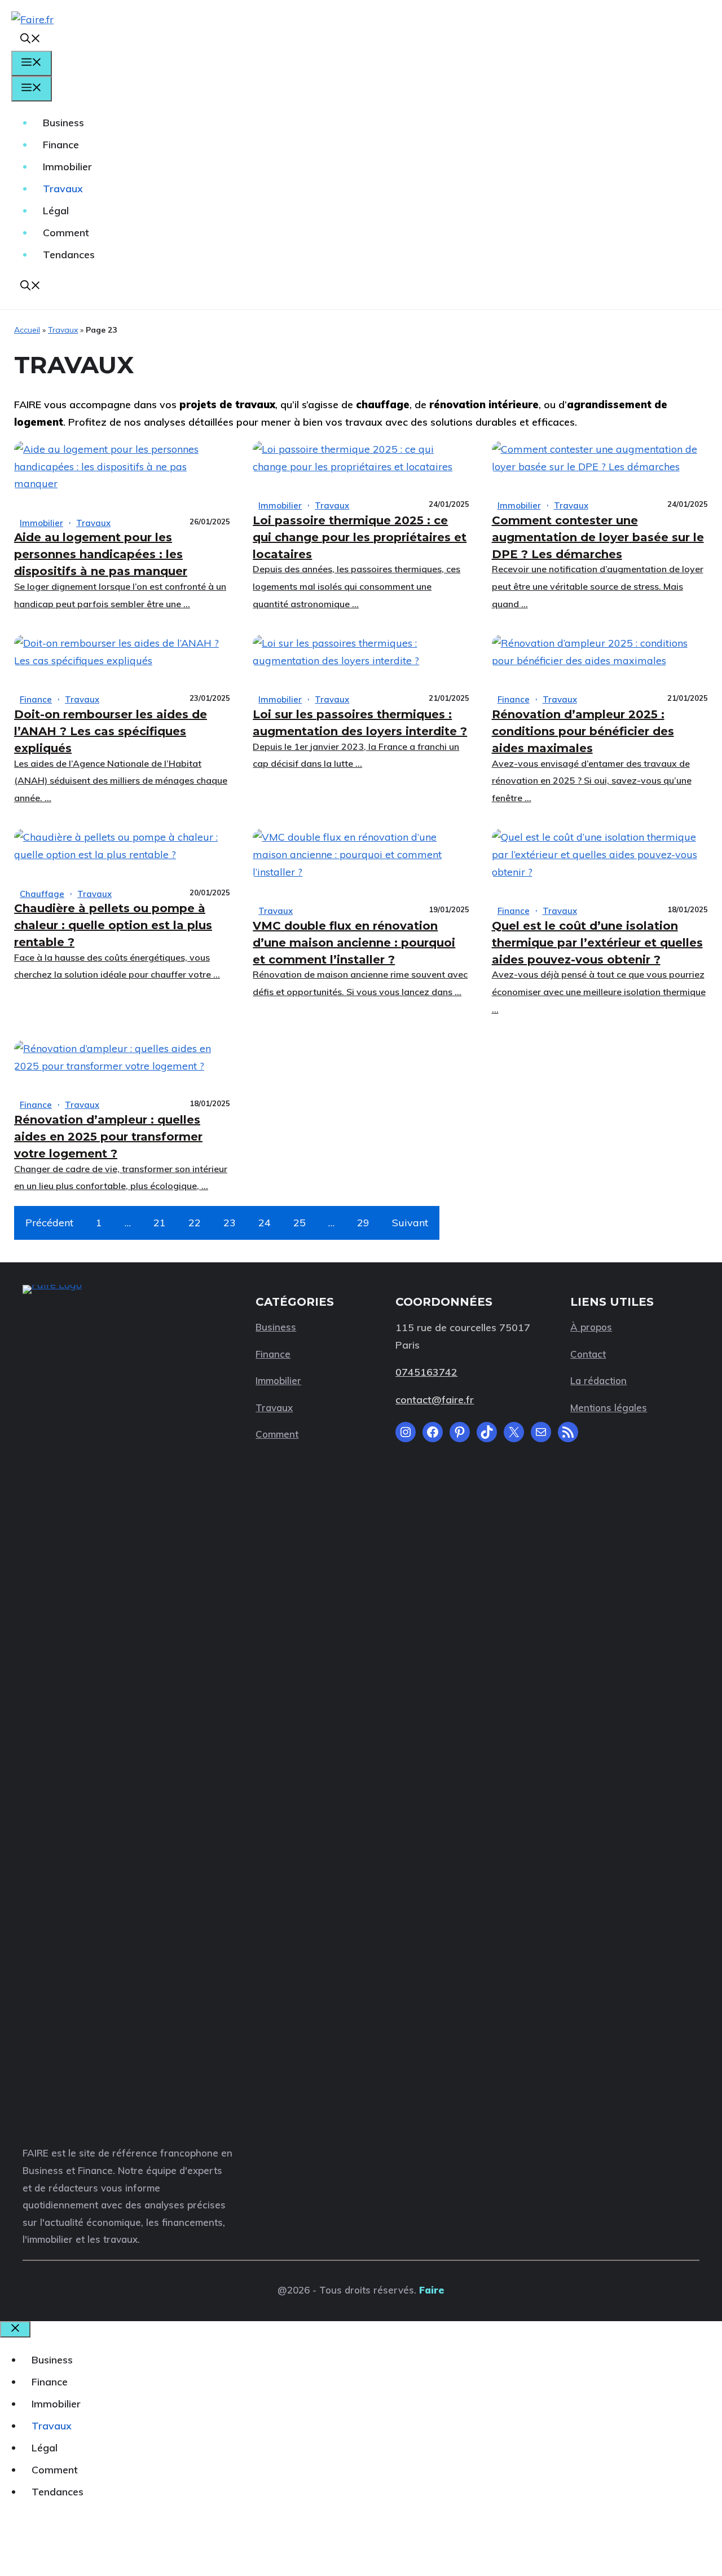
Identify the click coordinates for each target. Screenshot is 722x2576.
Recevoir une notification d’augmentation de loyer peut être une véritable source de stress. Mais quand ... (598, 586)
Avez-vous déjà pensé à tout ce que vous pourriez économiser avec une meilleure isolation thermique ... (599, 991)
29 (363, 1223)
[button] (30, 40)
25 (300, 1223)
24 (265, 1223)
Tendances (69, 255)
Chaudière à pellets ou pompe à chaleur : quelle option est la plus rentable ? (113, 925)
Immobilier (67, 167)
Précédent (49, 1223)
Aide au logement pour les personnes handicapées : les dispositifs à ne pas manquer (101, 554)
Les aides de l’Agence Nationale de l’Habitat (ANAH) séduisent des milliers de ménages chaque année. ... (121, 781)
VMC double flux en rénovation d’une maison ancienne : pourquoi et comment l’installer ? (354, 943)
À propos (591, 1327)
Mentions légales (609, 1408)
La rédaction (598, 1380)
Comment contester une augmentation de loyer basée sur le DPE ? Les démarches (598, 537)
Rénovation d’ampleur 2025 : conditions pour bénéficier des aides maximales (583, 731)
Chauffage (42, 894)
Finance (61, 145)
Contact (588, 1354)
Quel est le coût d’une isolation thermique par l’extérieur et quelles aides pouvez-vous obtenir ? (597, 943)
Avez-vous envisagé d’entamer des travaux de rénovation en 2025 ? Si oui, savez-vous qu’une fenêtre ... (592, 781)
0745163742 (426, 1372)
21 (160, 1223)
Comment (66, 233)
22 (195, 1223)
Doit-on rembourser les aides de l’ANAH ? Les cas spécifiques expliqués (111, 731)
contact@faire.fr (435, 1400)
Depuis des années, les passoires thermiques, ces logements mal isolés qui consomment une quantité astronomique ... (356, 586)
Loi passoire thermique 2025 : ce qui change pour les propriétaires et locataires (360, 537)
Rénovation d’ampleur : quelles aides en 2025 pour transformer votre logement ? (108, 1137)
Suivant (410, 1223)
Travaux (63, 189)
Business (63, 123)
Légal (56, 211)
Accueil (27, 330)
